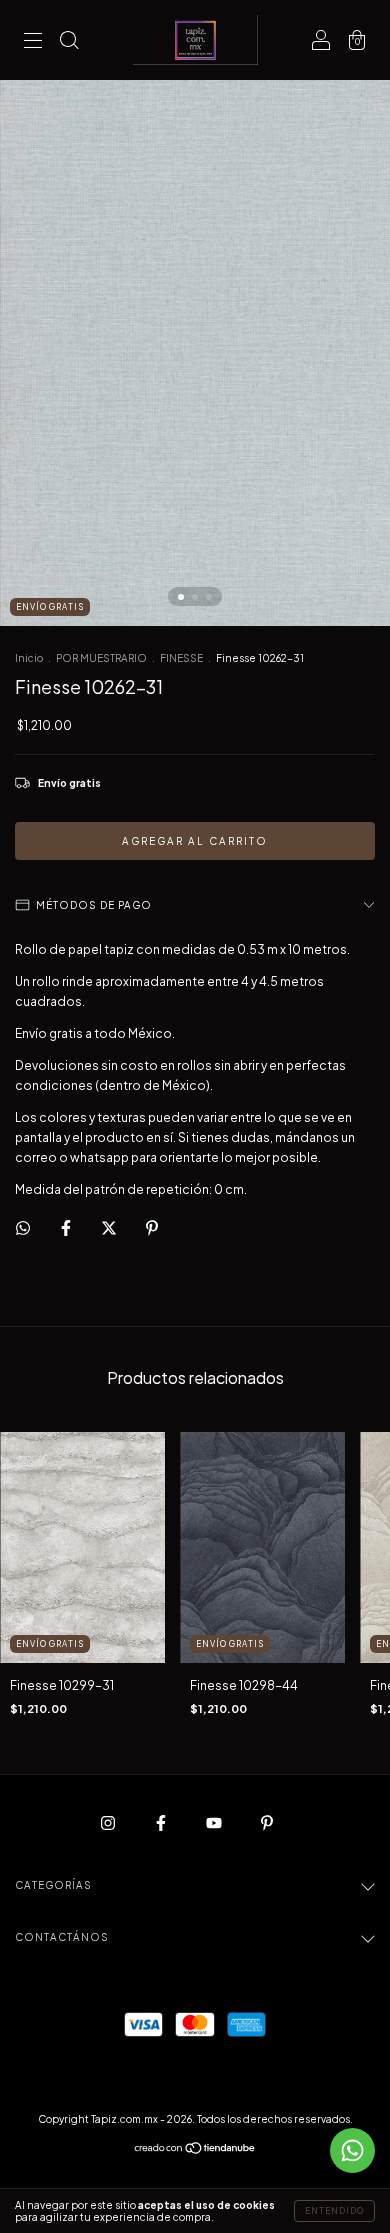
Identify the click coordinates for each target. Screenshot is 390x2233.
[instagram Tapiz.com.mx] (109, 1822)
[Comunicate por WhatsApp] (352, 2150)
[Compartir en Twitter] (110, 1227)
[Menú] (33, 42)
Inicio (29, 658)
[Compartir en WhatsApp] (23, 1228)
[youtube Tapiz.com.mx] (215, 1822)
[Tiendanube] (195, 2150)
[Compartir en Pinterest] (152, 1227)
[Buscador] (69, 42)
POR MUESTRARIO (101, 658)
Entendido (334, 2211)
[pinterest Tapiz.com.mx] (267, 1822)
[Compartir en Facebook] (67, 1227)
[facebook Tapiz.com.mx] (162, 1822)
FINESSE (181, 658)
